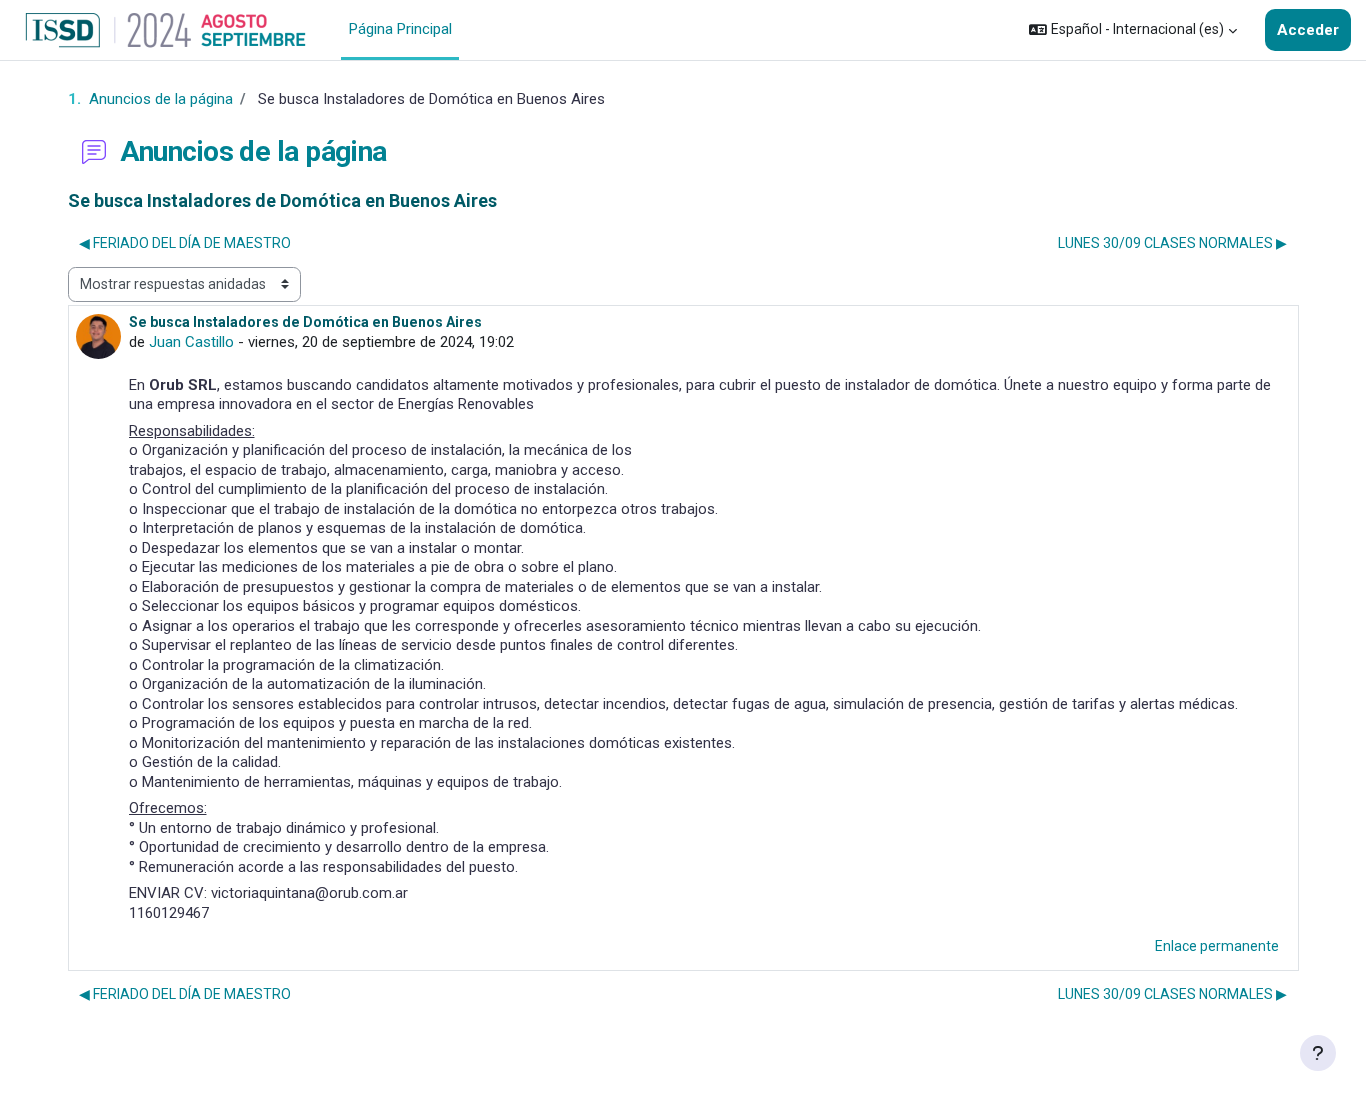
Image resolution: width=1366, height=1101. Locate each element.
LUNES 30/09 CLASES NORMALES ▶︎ (1172, 243)
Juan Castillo (191, 342)
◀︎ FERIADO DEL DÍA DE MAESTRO (185, 243)
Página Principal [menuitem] (400, 29)
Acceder (1308, 30)
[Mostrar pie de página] (1318, 1053)
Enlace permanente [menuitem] (1217, 946)
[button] (1133, 30)
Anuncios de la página (161, 99)
